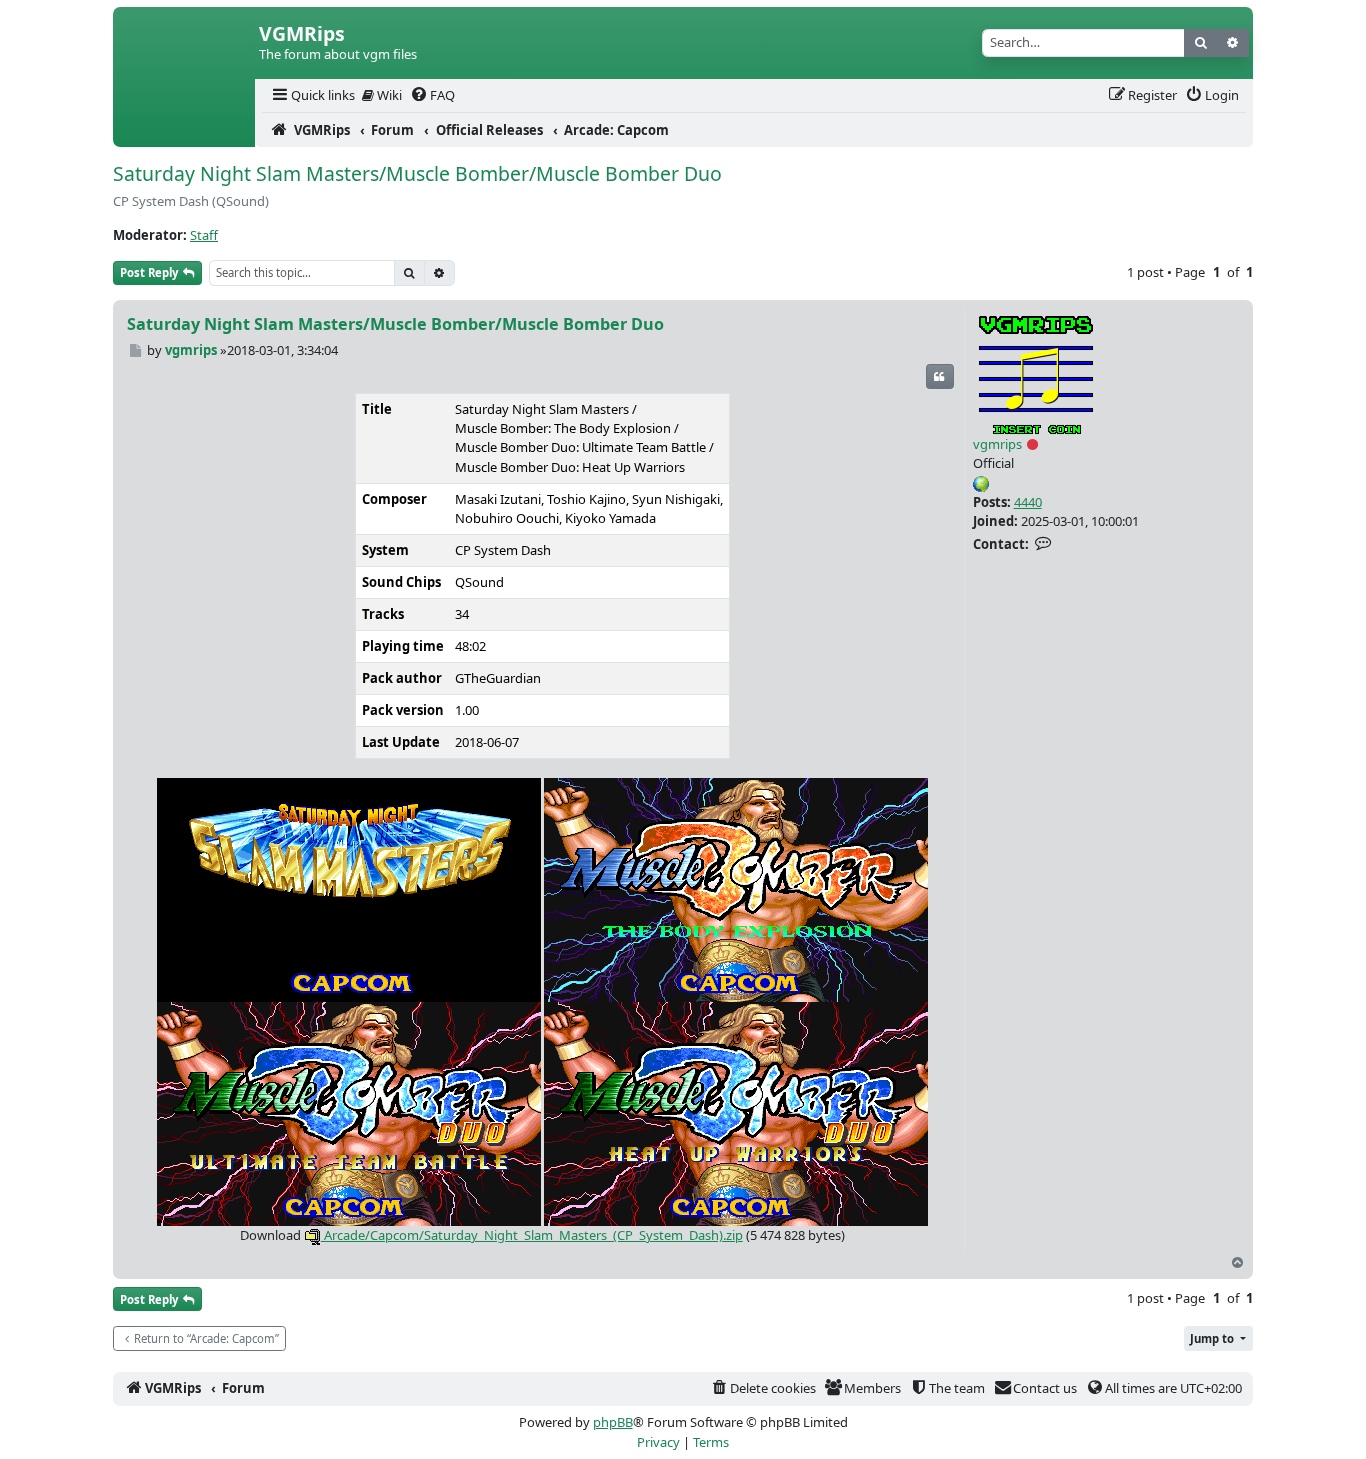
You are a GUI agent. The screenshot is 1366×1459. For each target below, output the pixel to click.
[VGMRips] (184, 130)
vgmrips (997, 444)
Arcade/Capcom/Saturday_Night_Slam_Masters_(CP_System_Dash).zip (532, 1235)
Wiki (388, 95)
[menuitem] (312, 95)
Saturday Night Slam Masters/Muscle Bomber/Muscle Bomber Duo (417, 173)
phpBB (613, 1422)
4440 (1028, 502)
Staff (204, 235)
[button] (1218, 1338)
